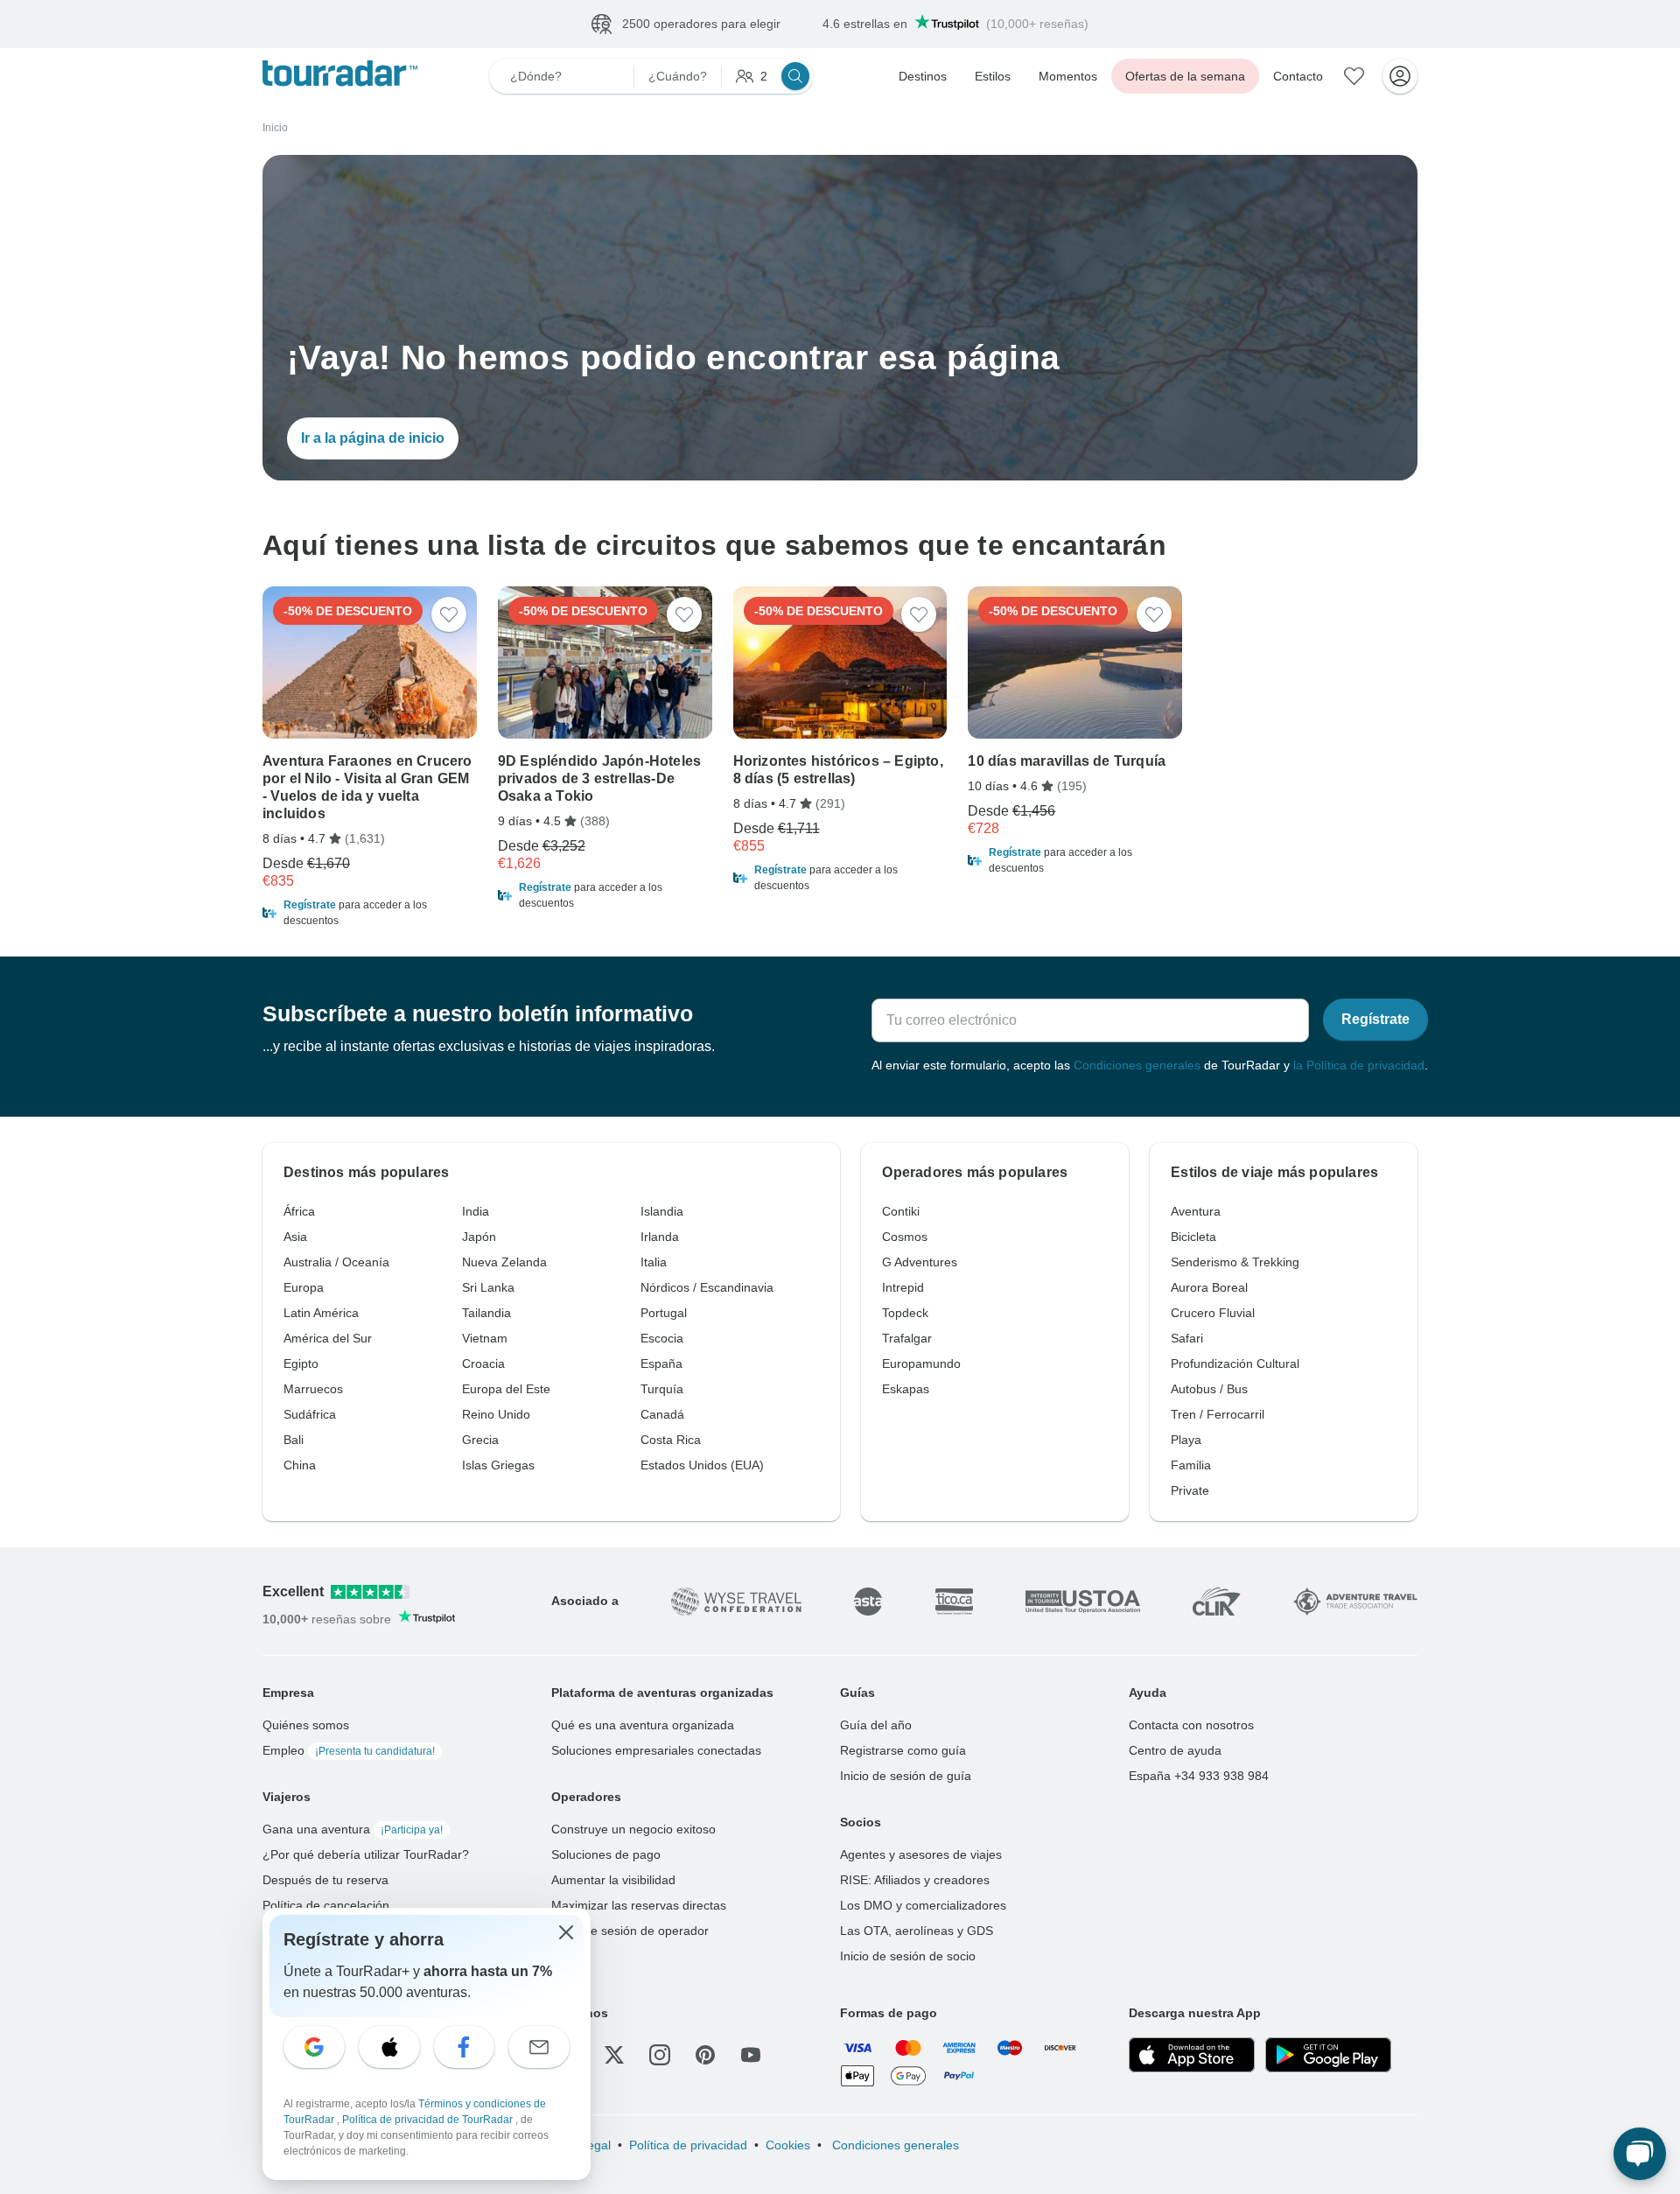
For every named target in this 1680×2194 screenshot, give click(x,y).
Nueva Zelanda (504, 1262)
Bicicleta (1193, 1237)
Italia (654, 1262)
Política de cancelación (326, 1905)
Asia (295, 1237)
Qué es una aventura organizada (643, 1725)
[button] (370, 913)
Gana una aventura (353, 1829)
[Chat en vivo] (1640, 2154)
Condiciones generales (1137, 1065)
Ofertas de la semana (1185, 76)
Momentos (1068, 76)
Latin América (321, 1313)
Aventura (1196, 1211)
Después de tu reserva (325, 1880)
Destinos (923, 76)
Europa (304, 1287)
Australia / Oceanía (336, 1262)
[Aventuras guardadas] (1354, 76)
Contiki (901, 1211)
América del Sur (328, 1338)
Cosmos (905, 1237)
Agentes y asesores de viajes (921, 1854)
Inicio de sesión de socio (908, 1956)
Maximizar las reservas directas (639, 1905)
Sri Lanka (488, 1287)
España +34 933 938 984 (1199, 1776)
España (661, 1363)
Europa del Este (506, 1389)
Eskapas (906, 1389)
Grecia (480, 1440)
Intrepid (903, 1287)
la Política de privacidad (1359, 1065)
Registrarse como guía (903, 1750)
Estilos (993, 76)
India (476, 1211)
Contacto (1298, 76)
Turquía (662, 1389)
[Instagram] (660, 2055)
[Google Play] (1328, 2055)
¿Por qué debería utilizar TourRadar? (366, 1854)
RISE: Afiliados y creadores (915, 1880)
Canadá (662, 1414)
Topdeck (905, 1313)
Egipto (301, 1363)
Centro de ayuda (1175, 1750)
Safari (1187, 1338)
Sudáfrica (310, 1414)
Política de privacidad (688, 2145)
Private (1190, 1490)
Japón (479, 1237)
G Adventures (920, 1262)
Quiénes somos (306, 1725)
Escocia (662, 1338)
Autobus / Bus (1209, 1389)
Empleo (349, 1750)
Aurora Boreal (1209, 1287)
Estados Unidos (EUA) (702, 1465)
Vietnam (485, 1338)
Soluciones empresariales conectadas (656, 1750)
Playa (1186, 1440)
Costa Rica (671, 1440)
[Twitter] (614, 2055)
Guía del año (876, 1725)
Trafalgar (907, 1338)
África (299, 1211)
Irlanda (660, 1237)
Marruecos (313, 1389)
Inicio (275, 128)
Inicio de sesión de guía (906, 1776)
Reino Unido (496, 1414)
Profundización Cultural (1235, 1363)
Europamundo (921, 1363)
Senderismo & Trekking (1235, 1262)
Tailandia (486, 1313)
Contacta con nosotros (1191, 1725)
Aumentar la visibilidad (613, 1880)
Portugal (664, 1313)
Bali (294, 1440)
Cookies (788, 2145)
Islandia (662, 1211)
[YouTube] (751, 2055)
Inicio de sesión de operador (630, 1931)
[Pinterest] (705, 2055)
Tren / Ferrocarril (1218, 1414)
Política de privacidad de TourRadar (429, 2120)
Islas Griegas (498, 1465)
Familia (1191, 1465)
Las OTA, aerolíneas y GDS (917, 1931)
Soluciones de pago (606, 1854)
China (300, 1465)
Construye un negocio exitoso (633, 1829)
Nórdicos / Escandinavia (707, 1287)
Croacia (483, 1363)
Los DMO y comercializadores (923, 1905)
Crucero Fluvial (1213, 1313)
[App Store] (1192, 2055)
